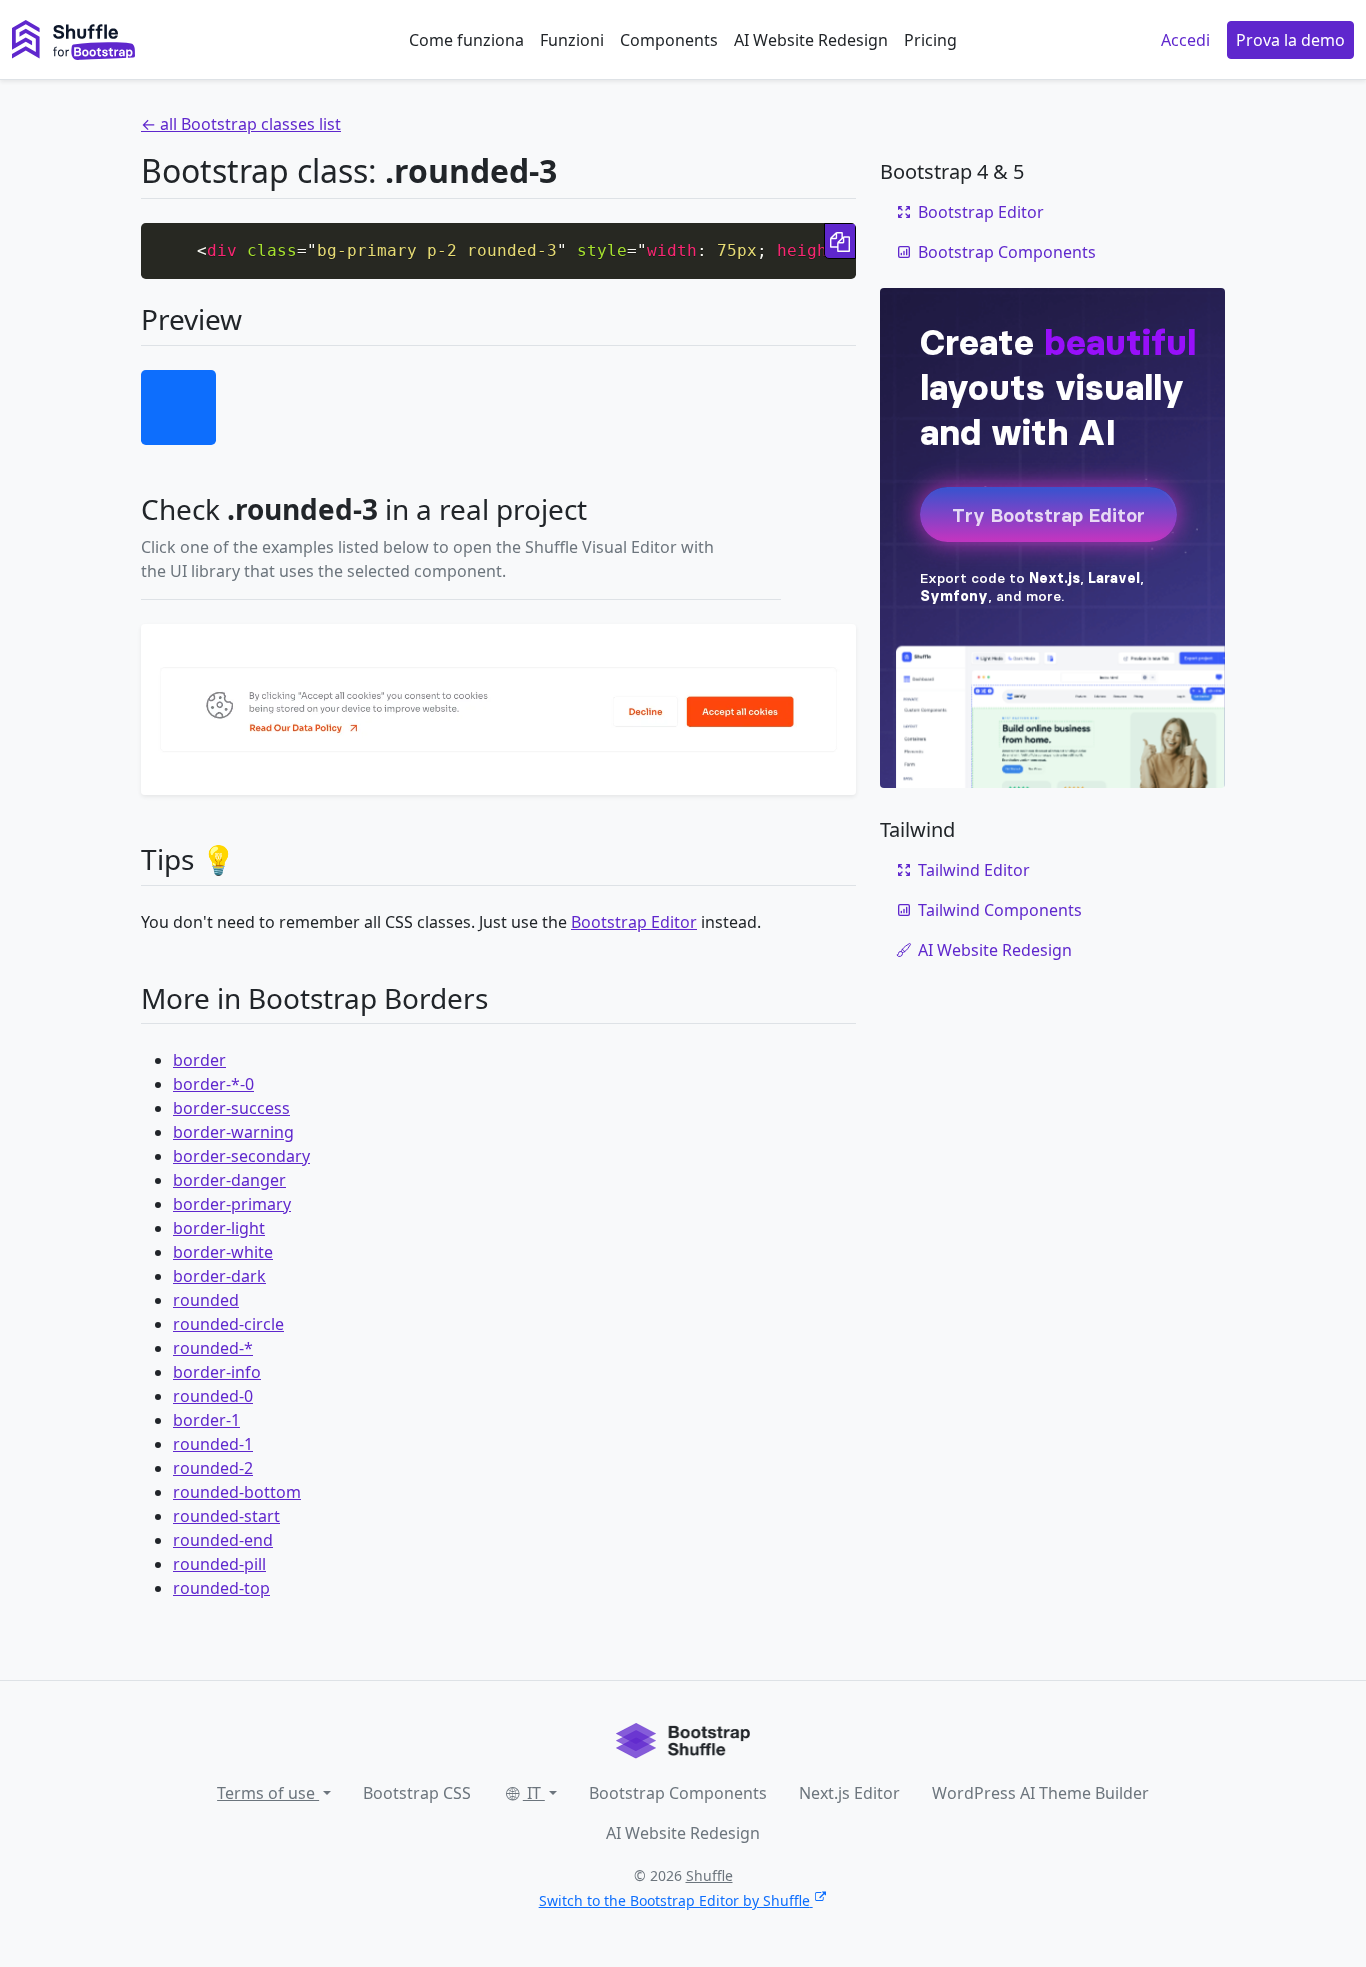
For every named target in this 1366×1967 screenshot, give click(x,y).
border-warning (233, 1132)
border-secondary (241, 1156)
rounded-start (226, 1516)
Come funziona (466, 40)
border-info (217, 1372)
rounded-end (223, 1540)
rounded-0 (213, 1396)
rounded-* (213, 1348)
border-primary (232, 1204)
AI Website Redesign (811, 40)
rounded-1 (213, 1444)
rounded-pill (219, 1564)
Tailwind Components (1000, 910)
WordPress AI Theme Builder (1040, 1793)
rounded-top (221, 1588)
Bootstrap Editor (634, 922)
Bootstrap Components (1007, 252)
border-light (219, 1228)
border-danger (229, 1180)
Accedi (1185, 40)
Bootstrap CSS (417, 1793)
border (199, 1060)
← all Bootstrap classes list (241, 124)
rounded (206, 1300)
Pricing (930, 40)
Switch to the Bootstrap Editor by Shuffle (674, 1900)
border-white (223, 1252)
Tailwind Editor (974, 870)
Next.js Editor (849, 1793)
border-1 (206, 1420)
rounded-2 (213, 1468)
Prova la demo (1290, 40)
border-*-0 (213, 1084)
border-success (231, 1108)
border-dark (219, 1276)
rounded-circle (228, 1324)
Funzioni (572, 40)
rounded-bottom (237, 1492)
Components (669, 40)
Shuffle (709, 1875)
